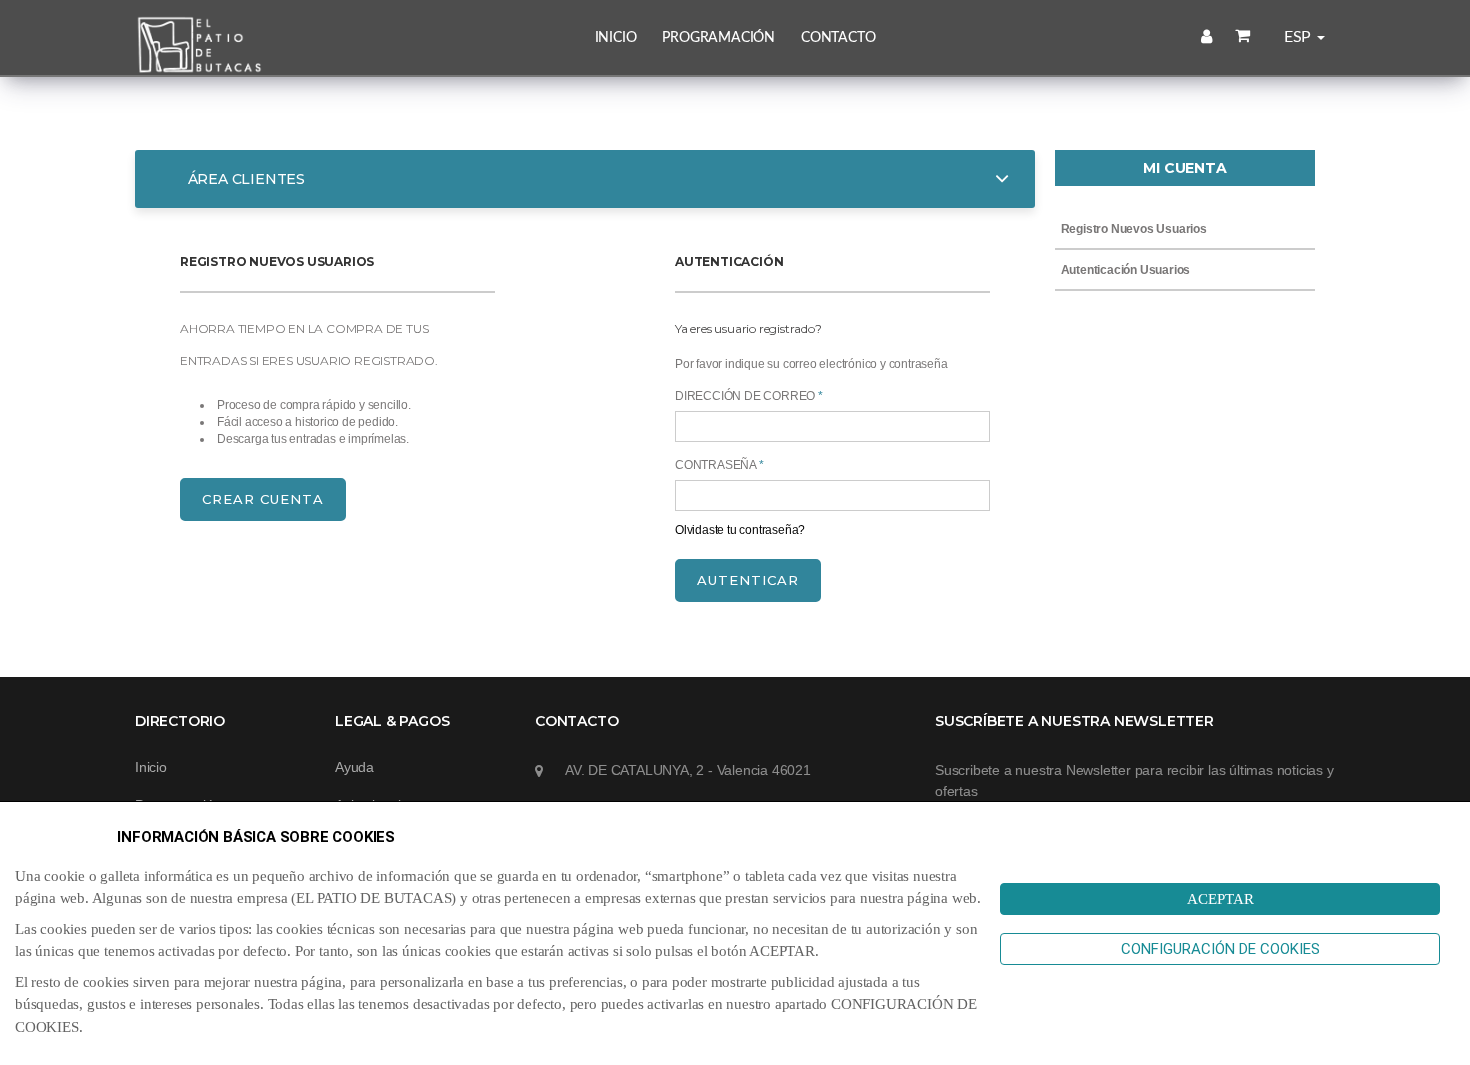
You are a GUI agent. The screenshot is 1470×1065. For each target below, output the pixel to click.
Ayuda (354, 767)
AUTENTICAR (748, 580)
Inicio (151, 767)
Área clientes (244, 179)
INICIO (616, 38)
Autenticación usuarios (1124, 270)
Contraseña (719, 465)
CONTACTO (838, 38)
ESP (1299, 37)
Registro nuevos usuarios (1132, 229)
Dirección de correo (749, 396)
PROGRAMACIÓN (718, 38)
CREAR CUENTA (263, 499)
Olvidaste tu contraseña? (740, 530)
